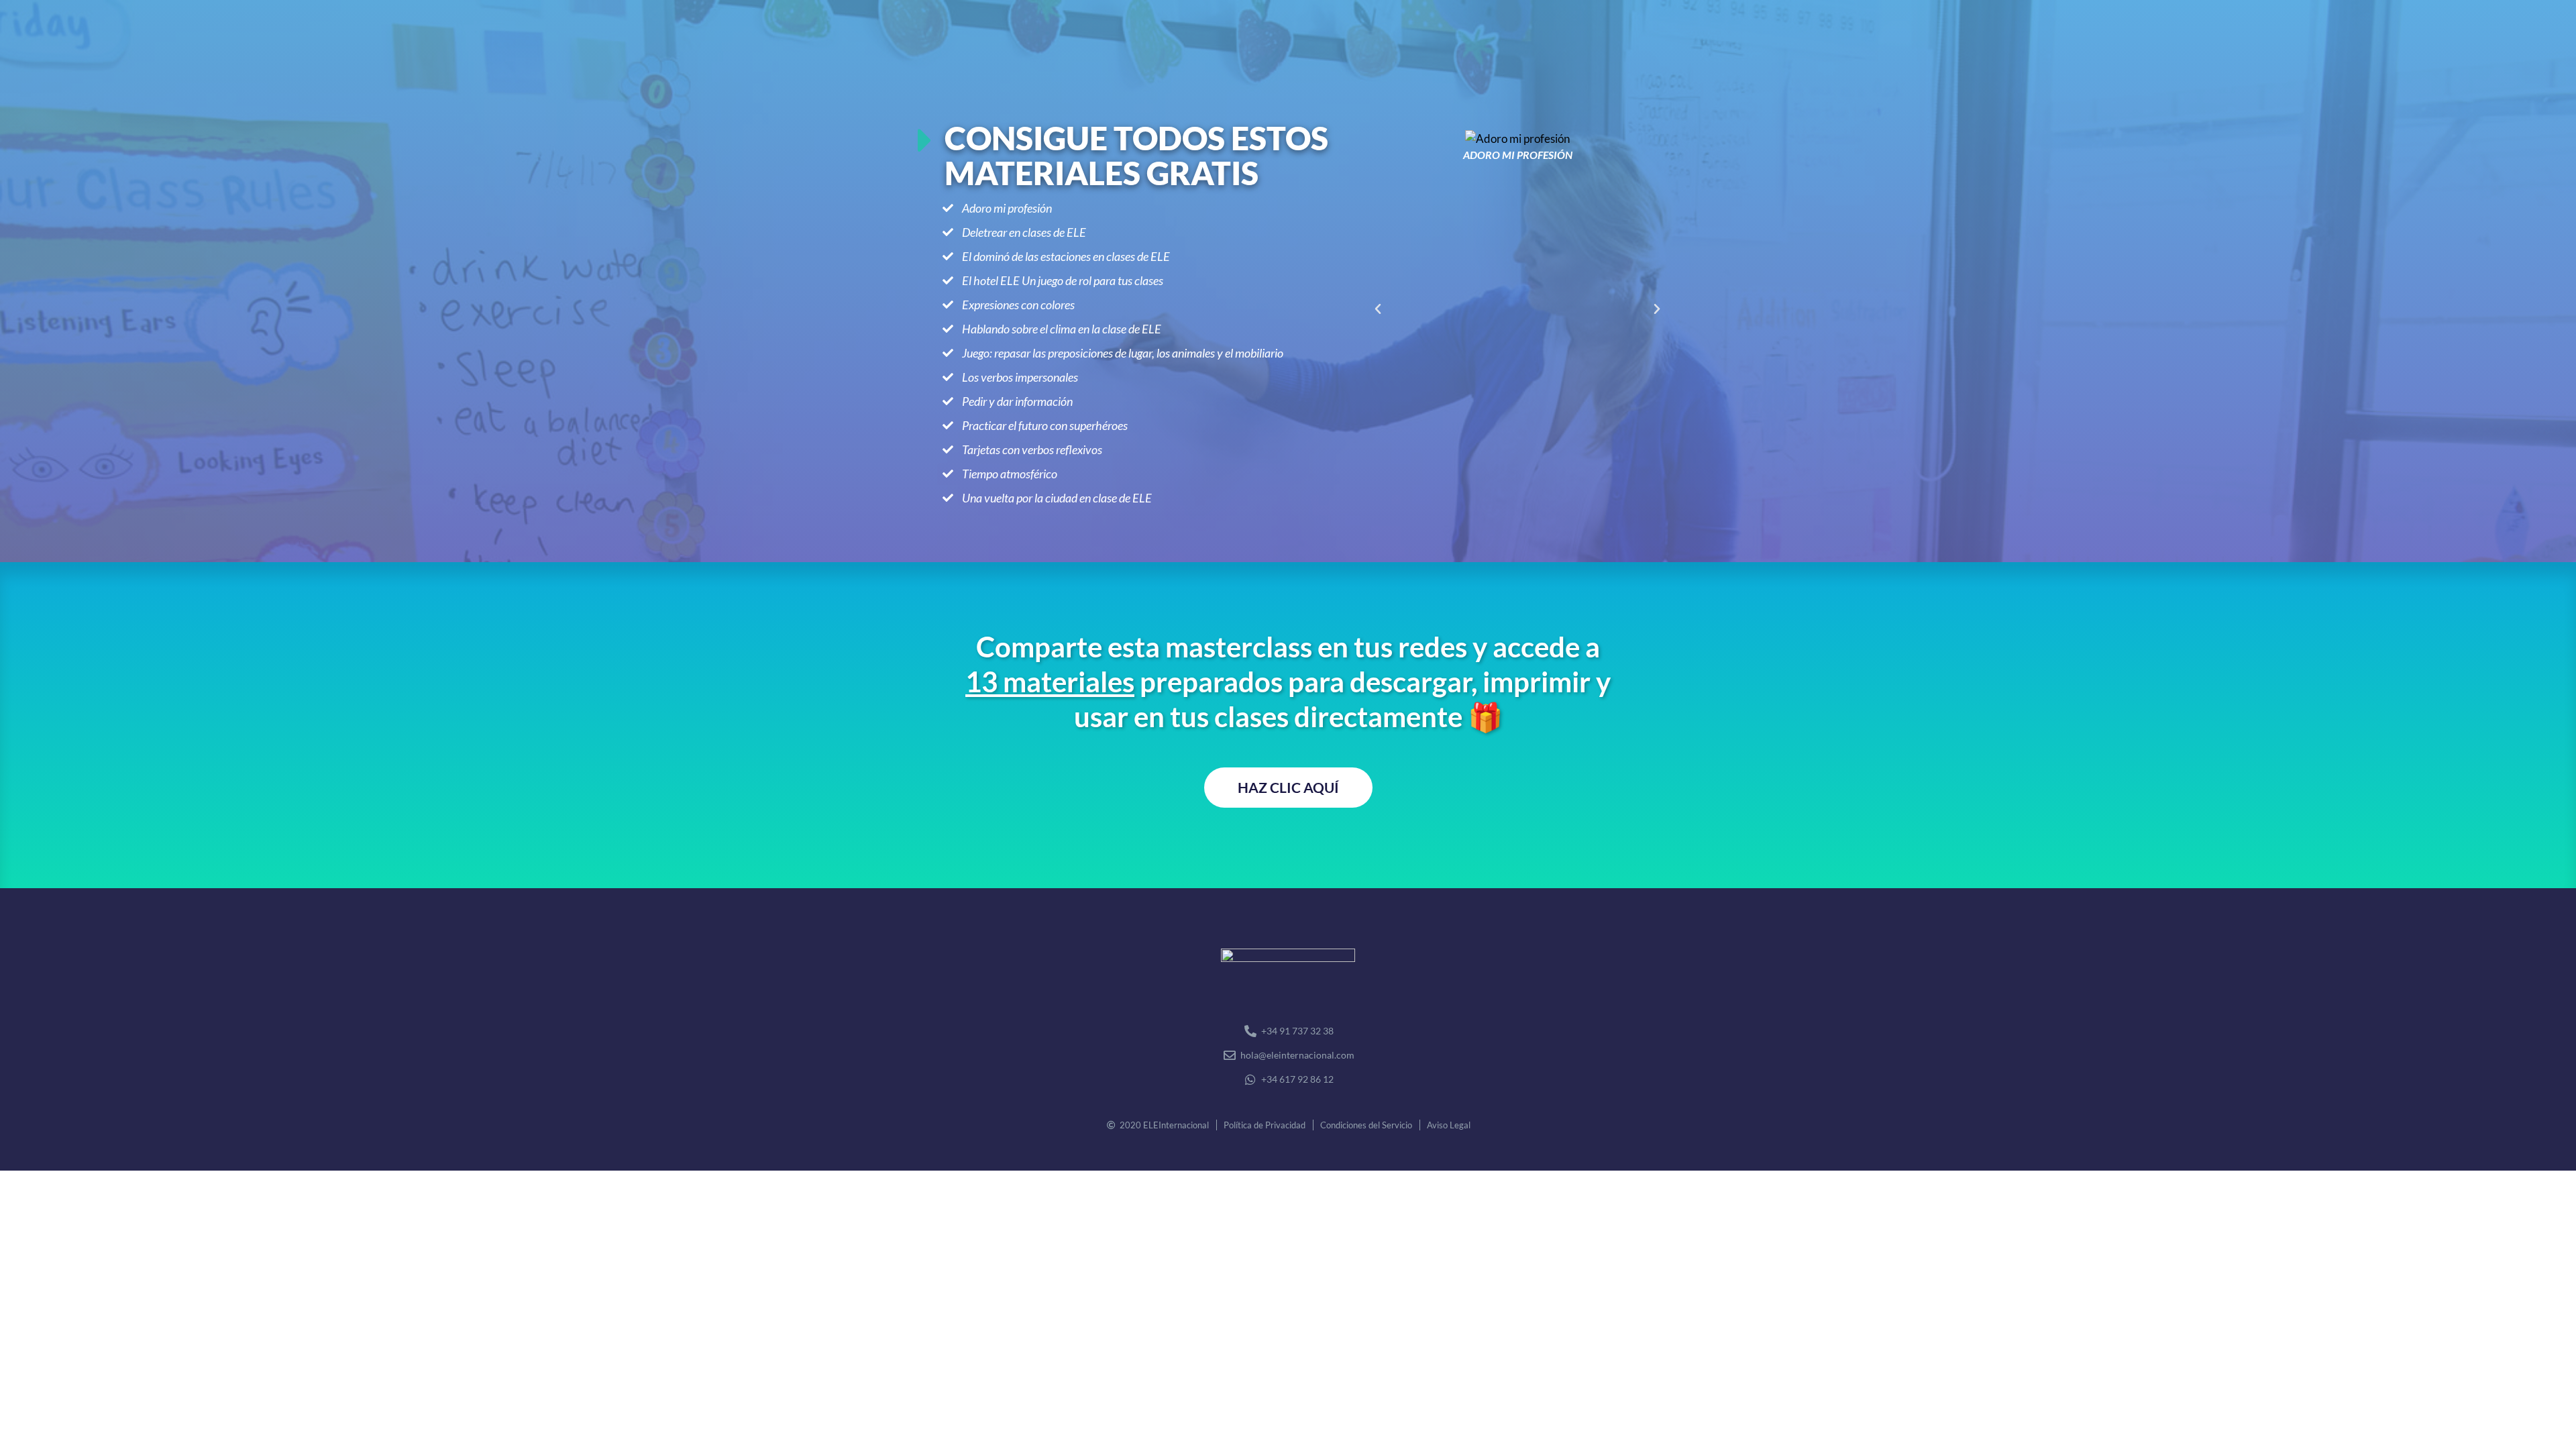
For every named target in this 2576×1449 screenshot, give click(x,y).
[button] (1378, 309)
